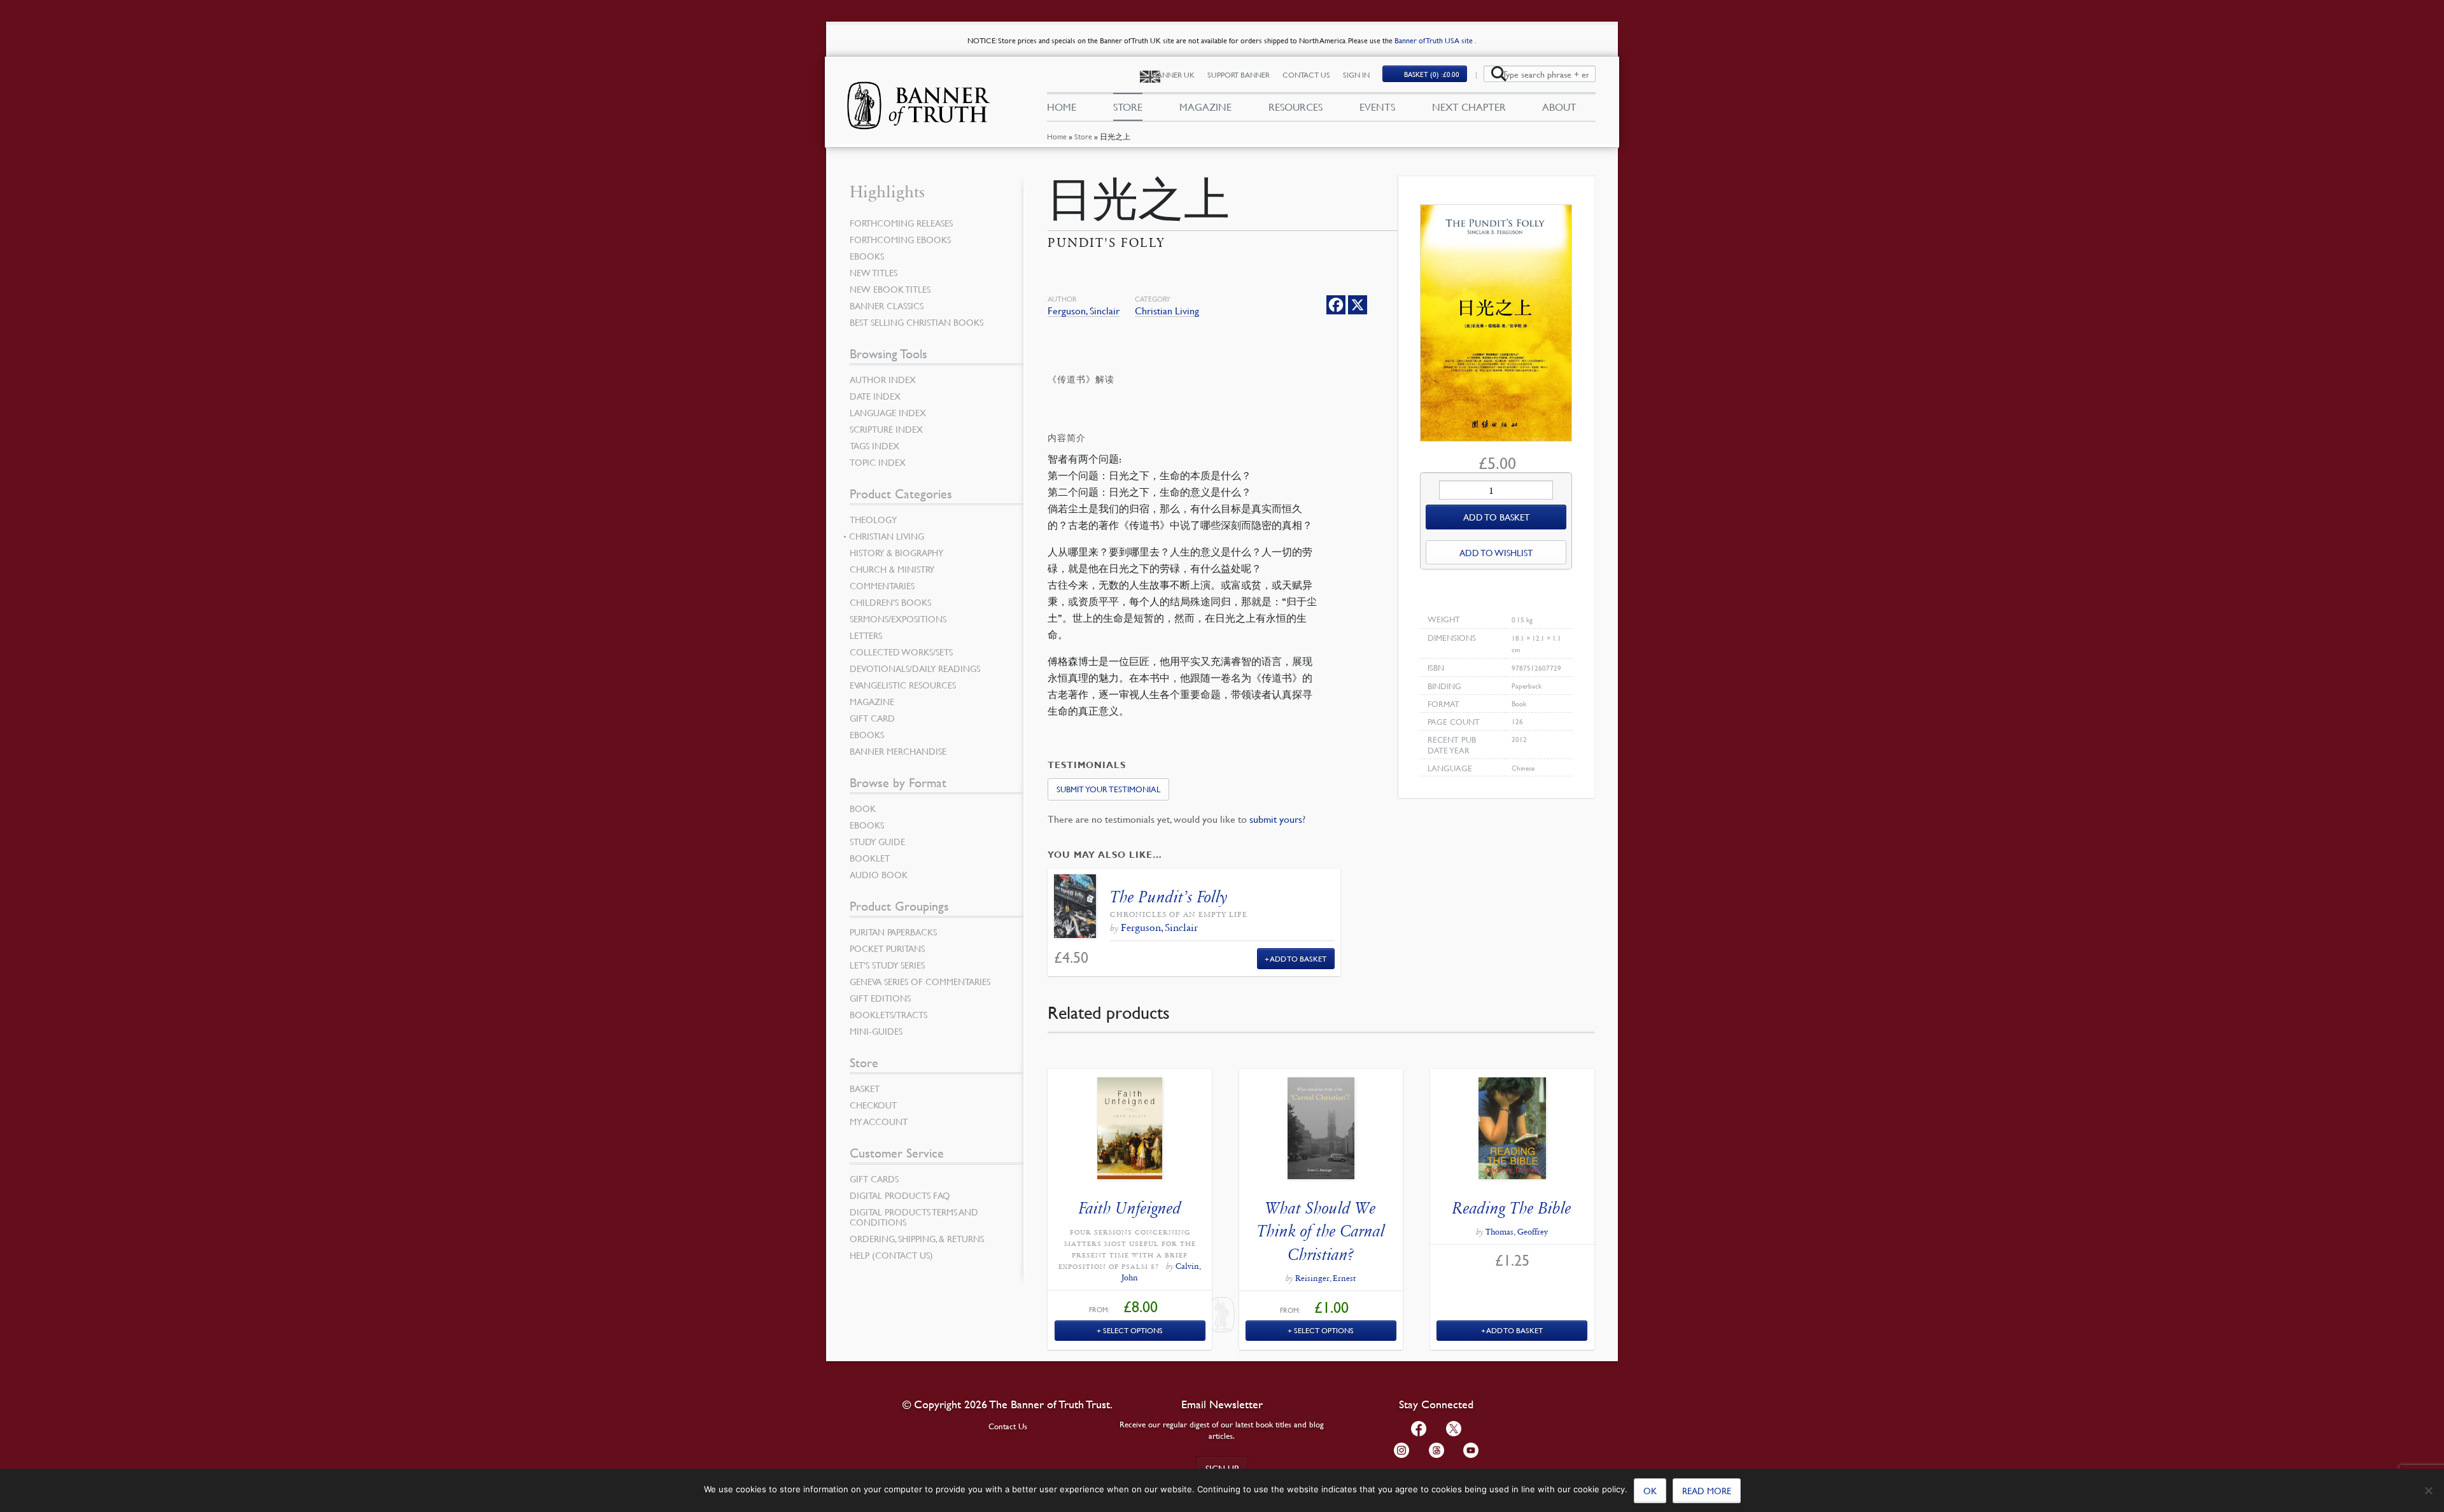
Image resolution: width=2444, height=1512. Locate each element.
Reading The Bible (1512, 1208)
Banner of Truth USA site (1435, 40)
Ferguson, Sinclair (1084, 311)
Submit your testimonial (1108, 789)
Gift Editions (880, 998)
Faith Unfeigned (1130, 1208)
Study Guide (877, 841)
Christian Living (1167, 311)
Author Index (883, 379)
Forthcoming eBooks (900, 239)
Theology (873, 519)
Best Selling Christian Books (916, 322)
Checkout (873, 1105)
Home (1057, 136)
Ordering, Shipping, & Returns (917, 1238)
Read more (1707, 1490)
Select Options (1133, 1330)
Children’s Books (890, 602)
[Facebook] (1336, 305)
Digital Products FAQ (900, 1195)
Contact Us (1306, 75)
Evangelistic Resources (903, 685)
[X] (1358, 305)
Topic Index (878, 462)
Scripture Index (886, 429)
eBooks (867, 256)
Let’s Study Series (887, 965)
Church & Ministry (892, 569)
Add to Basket (1298, 959)
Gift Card (872, 718)
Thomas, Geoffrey (1517, 1232)
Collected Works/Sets (901, 652)
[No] (2428, 1490)
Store (1083, 136)
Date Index (875, 396)
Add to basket (1496, 517)
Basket (865, 1088)
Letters (866, 635)
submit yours (1276, 819)
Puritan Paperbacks (893, 932)
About (1559, 107)
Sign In (1356, 75)
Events (1377, 107)
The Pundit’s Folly (1169, 897)
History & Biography (896, 552)
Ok (1650, 1490)
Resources (1296, 107)
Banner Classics (887, 305)
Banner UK (1174, 75)
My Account (879, 1121)
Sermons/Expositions (898, 619)
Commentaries (882, 585)
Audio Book (879, 874)
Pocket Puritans (887, 948)
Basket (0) (1432, 74)
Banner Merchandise (898, 751)
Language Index (888, 412)
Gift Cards (874, 1179)
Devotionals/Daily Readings (915, 668)
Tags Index (874, 445)
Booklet (870, 858)
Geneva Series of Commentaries (920, 981)
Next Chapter (1469, 107)
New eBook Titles (890, 289)
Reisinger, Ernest (1325, 1278)
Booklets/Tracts (888, 1014)
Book (863, 808)
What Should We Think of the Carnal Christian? (1321, 1231)
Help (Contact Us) (891, 1255)
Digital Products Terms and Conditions (914, 1217)
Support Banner (1239, 75)
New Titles (874, 272)
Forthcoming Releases (901, 223)
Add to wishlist (1496, 552)
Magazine (1205, 107)
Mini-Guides (876, 1031)
